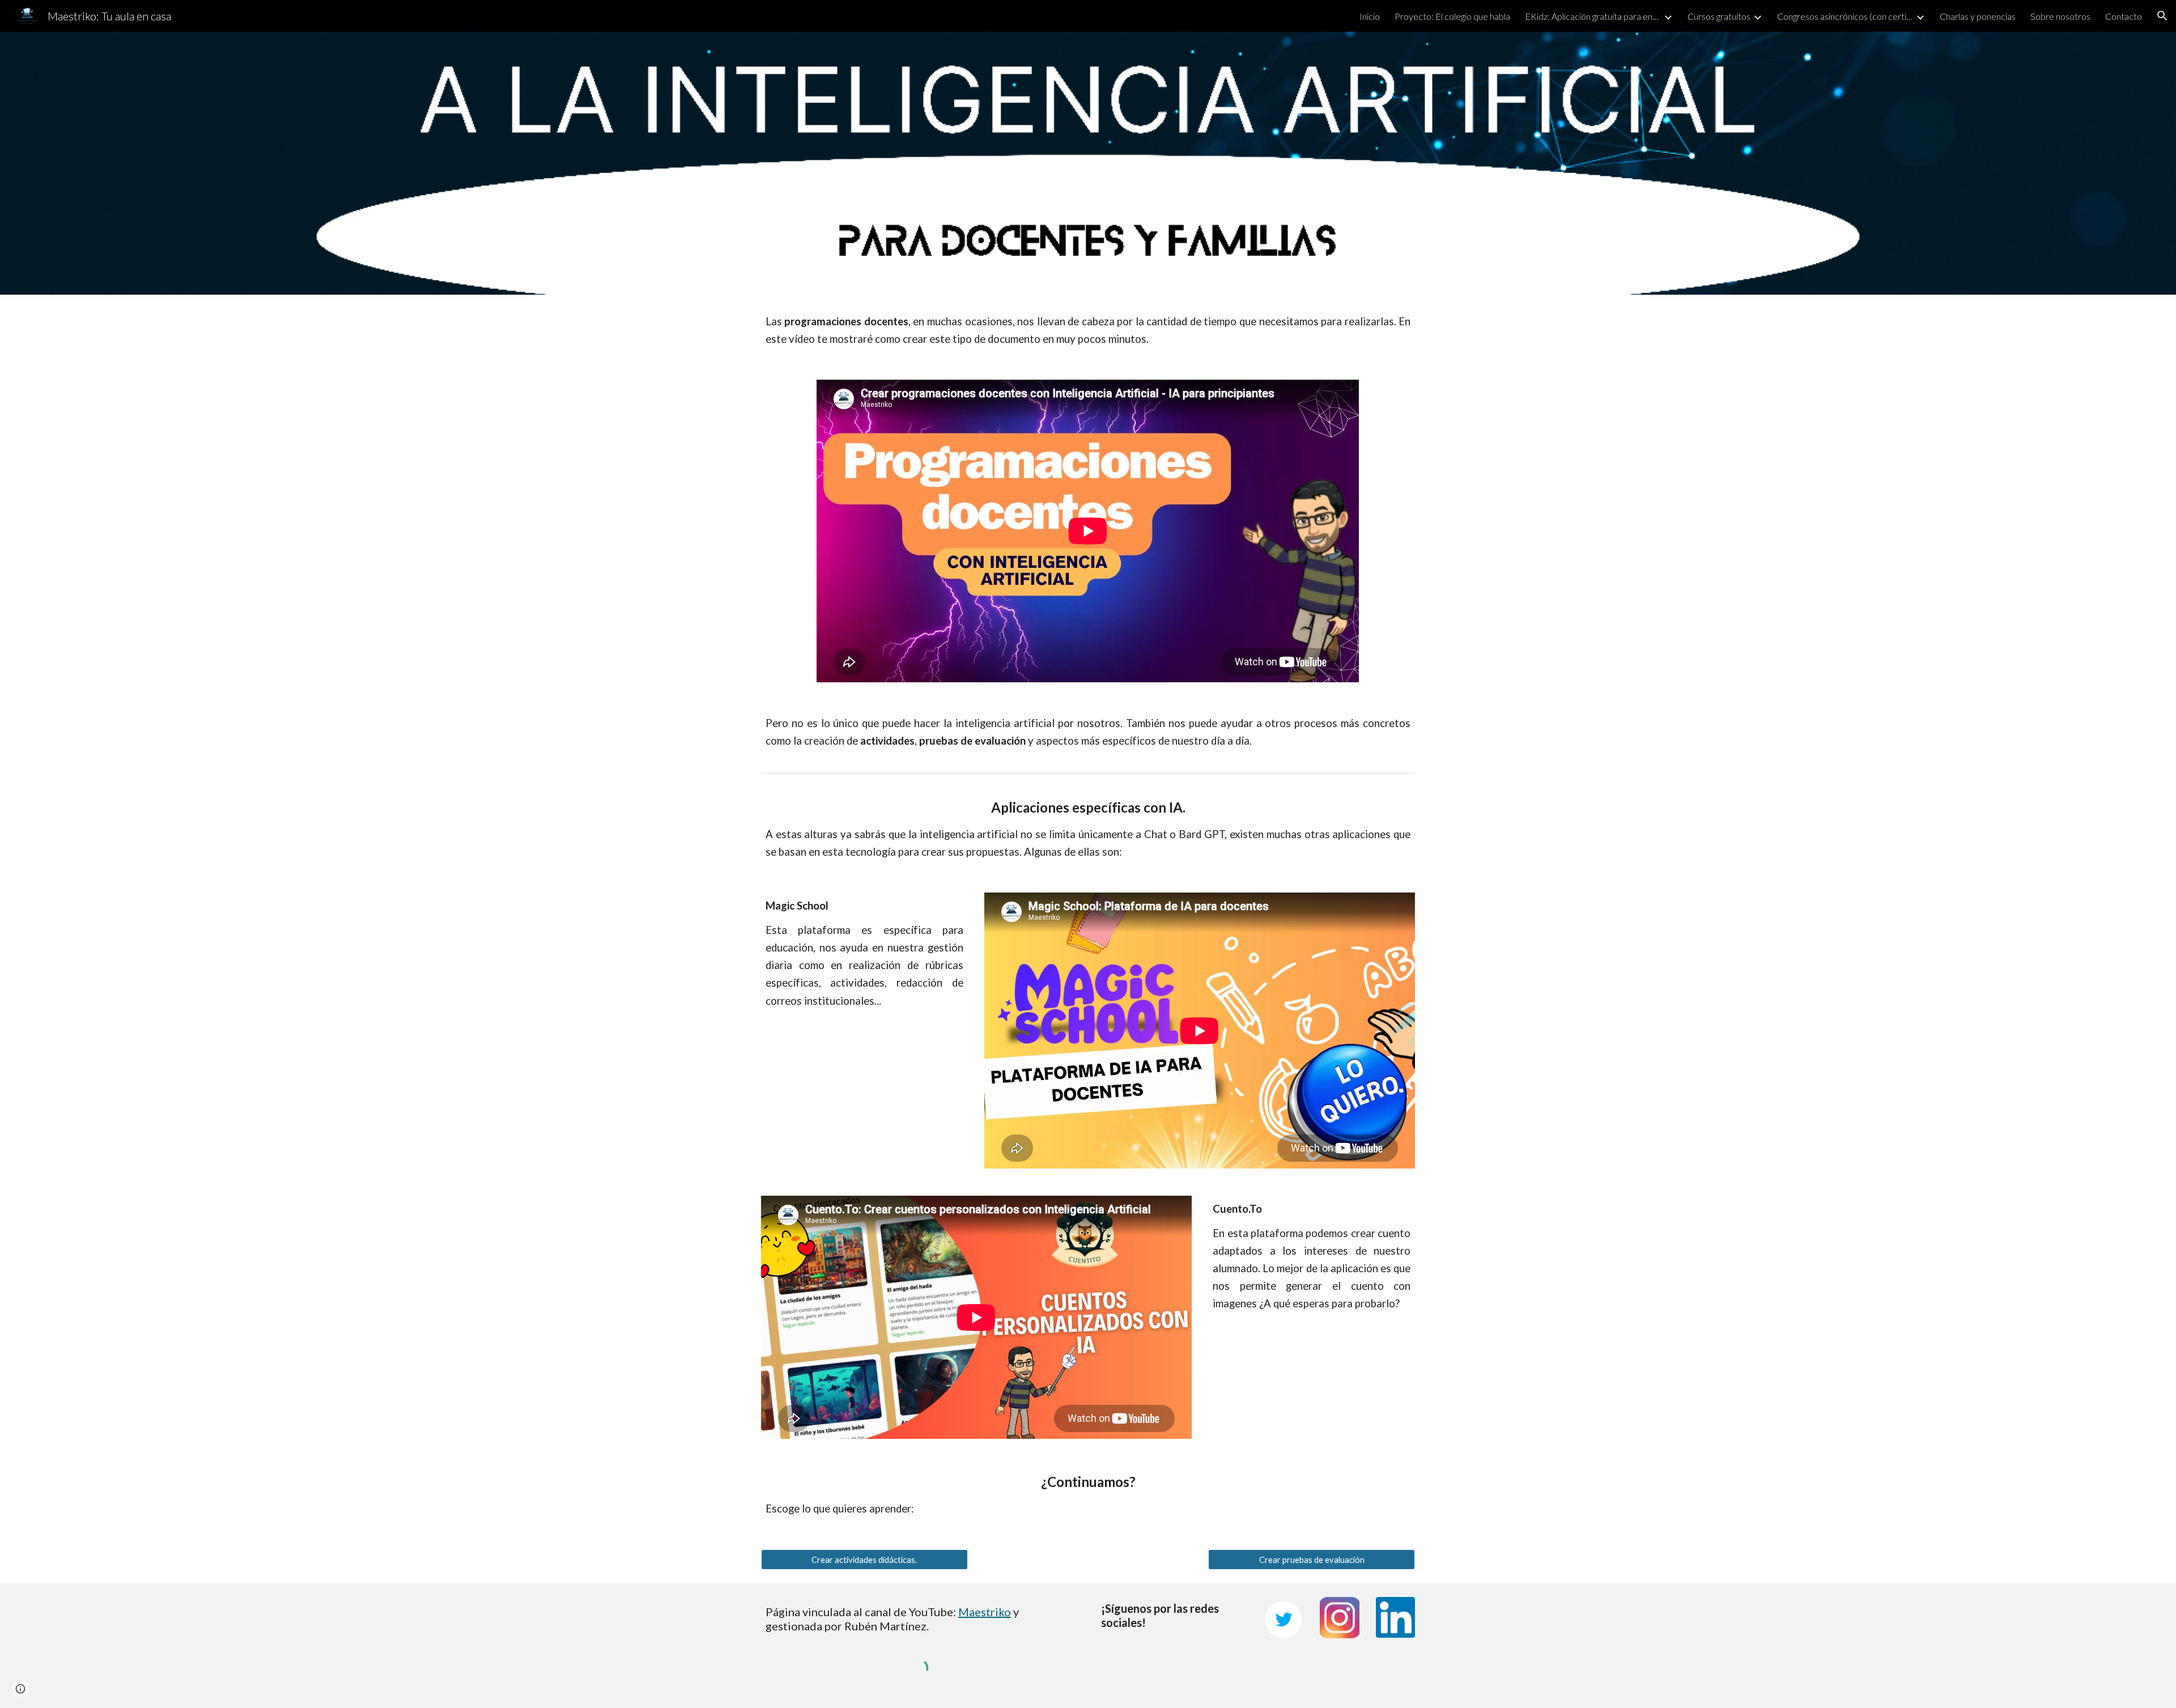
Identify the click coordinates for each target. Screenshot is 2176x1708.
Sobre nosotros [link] (2060, 16)
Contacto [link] (2124, 16)
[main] (1088, 330)
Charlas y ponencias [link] (1978, 16)
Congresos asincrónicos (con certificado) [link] (1845, 16)
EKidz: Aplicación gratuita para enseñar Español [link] (1593, 16)
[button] (2162, 16)
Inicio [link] (1370, 16)
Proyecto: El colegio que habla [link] (1452, 16)
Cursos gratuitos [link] (1719, 16)
